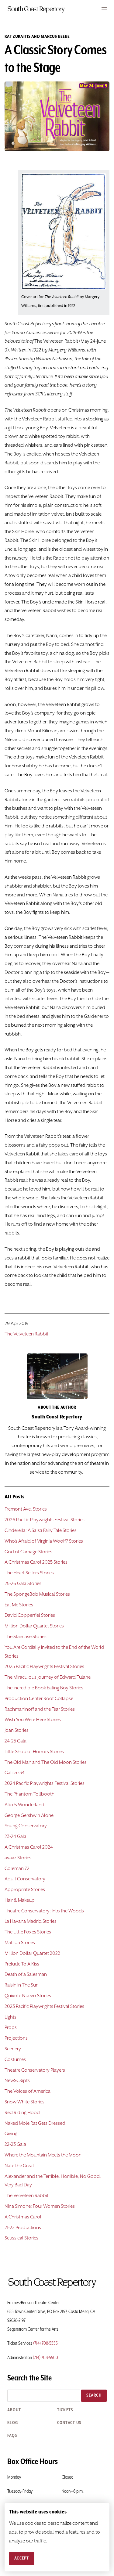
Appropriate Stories (25, 1890)
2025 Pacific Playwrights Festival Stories (44, 1667)
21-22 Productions (23, 2228)
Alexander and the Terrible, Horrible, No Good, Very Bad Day (53, 2181)
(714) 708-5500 (45, 2358)
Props (11, 2028)
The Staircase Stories (26, 1637)
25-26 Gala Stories (23, 1584)
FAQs (12, 2436)
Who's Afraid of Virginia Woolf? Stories (44, 1541)
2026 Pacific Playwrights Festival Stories (45, 1520)
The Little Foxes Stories (28, 1932)
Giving (11, 2134)
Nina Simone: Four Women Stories (40, 2207)
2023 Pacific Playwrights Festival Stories (44, 2007)
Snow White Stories (24, 2102)
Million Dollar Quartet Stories (34, 1626)
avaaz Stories (18, 1858)
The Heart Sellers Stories (29, 1573)
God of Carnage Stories (28, 1552)
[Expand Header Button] (104, 9)
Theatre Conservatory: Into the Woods (44, 1911)
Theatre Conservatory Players (35, 2070)
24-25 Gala (16, 1741)
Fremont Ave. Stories (26, 1509)
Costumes (15, 2060)
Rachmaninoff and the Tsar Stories (40, 1710)
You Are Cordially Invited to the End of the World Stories (54, 1652)
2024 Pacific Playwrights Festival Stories (45, 1784)
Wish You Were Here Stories (33, 1720)
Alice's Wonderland (24, 1805)
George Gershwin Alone (29, 1816)
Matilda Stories (20, 1943)
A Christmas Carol (23, 2217)
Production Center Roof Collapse (39, 1699)
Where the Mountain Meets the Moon (43, 2155)
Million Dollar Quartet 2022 (32, 1954)
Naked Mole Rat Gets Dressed (35, 2124)
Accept (22, 2558)
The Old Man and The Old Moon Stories (46, 1763)
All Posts (15, 1497)
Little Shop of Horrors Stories (34, 1752)
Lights (10, 2017)
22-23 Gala (15, 2145)
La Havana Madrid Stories (31, 1922)
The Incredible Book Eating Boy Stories (44, 1688)
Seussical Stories (21, 2238)
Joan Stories (17, 1731)
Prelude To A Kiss (22, 1964)
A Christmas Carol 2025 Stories (36, 1562)
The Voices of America (28, 2091)
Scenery (13, 2049)
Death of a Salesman (26, 1975)
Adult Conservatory (25, 1879)
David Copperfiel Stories (30, 1616)
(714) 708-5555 (45, 2344)
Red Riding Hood (22, 2113)
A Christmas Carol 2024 (29, 1847)
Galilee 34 (15, 1773)
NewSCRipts (17, 2081)
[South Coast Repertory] (57, 9)
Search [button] (94, 2395)
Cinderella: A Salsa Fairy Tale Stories (41, 1531)
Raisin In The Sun (22, 1985)
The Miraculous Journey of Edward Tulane (48, 1677)
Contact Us (69, 2423)
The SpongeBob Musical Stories (37, 1594)
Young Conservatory (26, 1826)
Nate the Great (19, 2166)
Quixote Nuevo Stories (28, 1996)
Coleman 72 (17, 1869)
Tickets (65, 2410)
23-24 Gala (16, 1837)
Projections (16, 2038)
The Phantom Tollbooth (29, 1794)
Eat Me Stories (19, 1605)
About (14, 2410)
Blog (13, 2423)
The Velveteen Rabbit (26, 1334)
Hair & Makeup (20, 1900)
